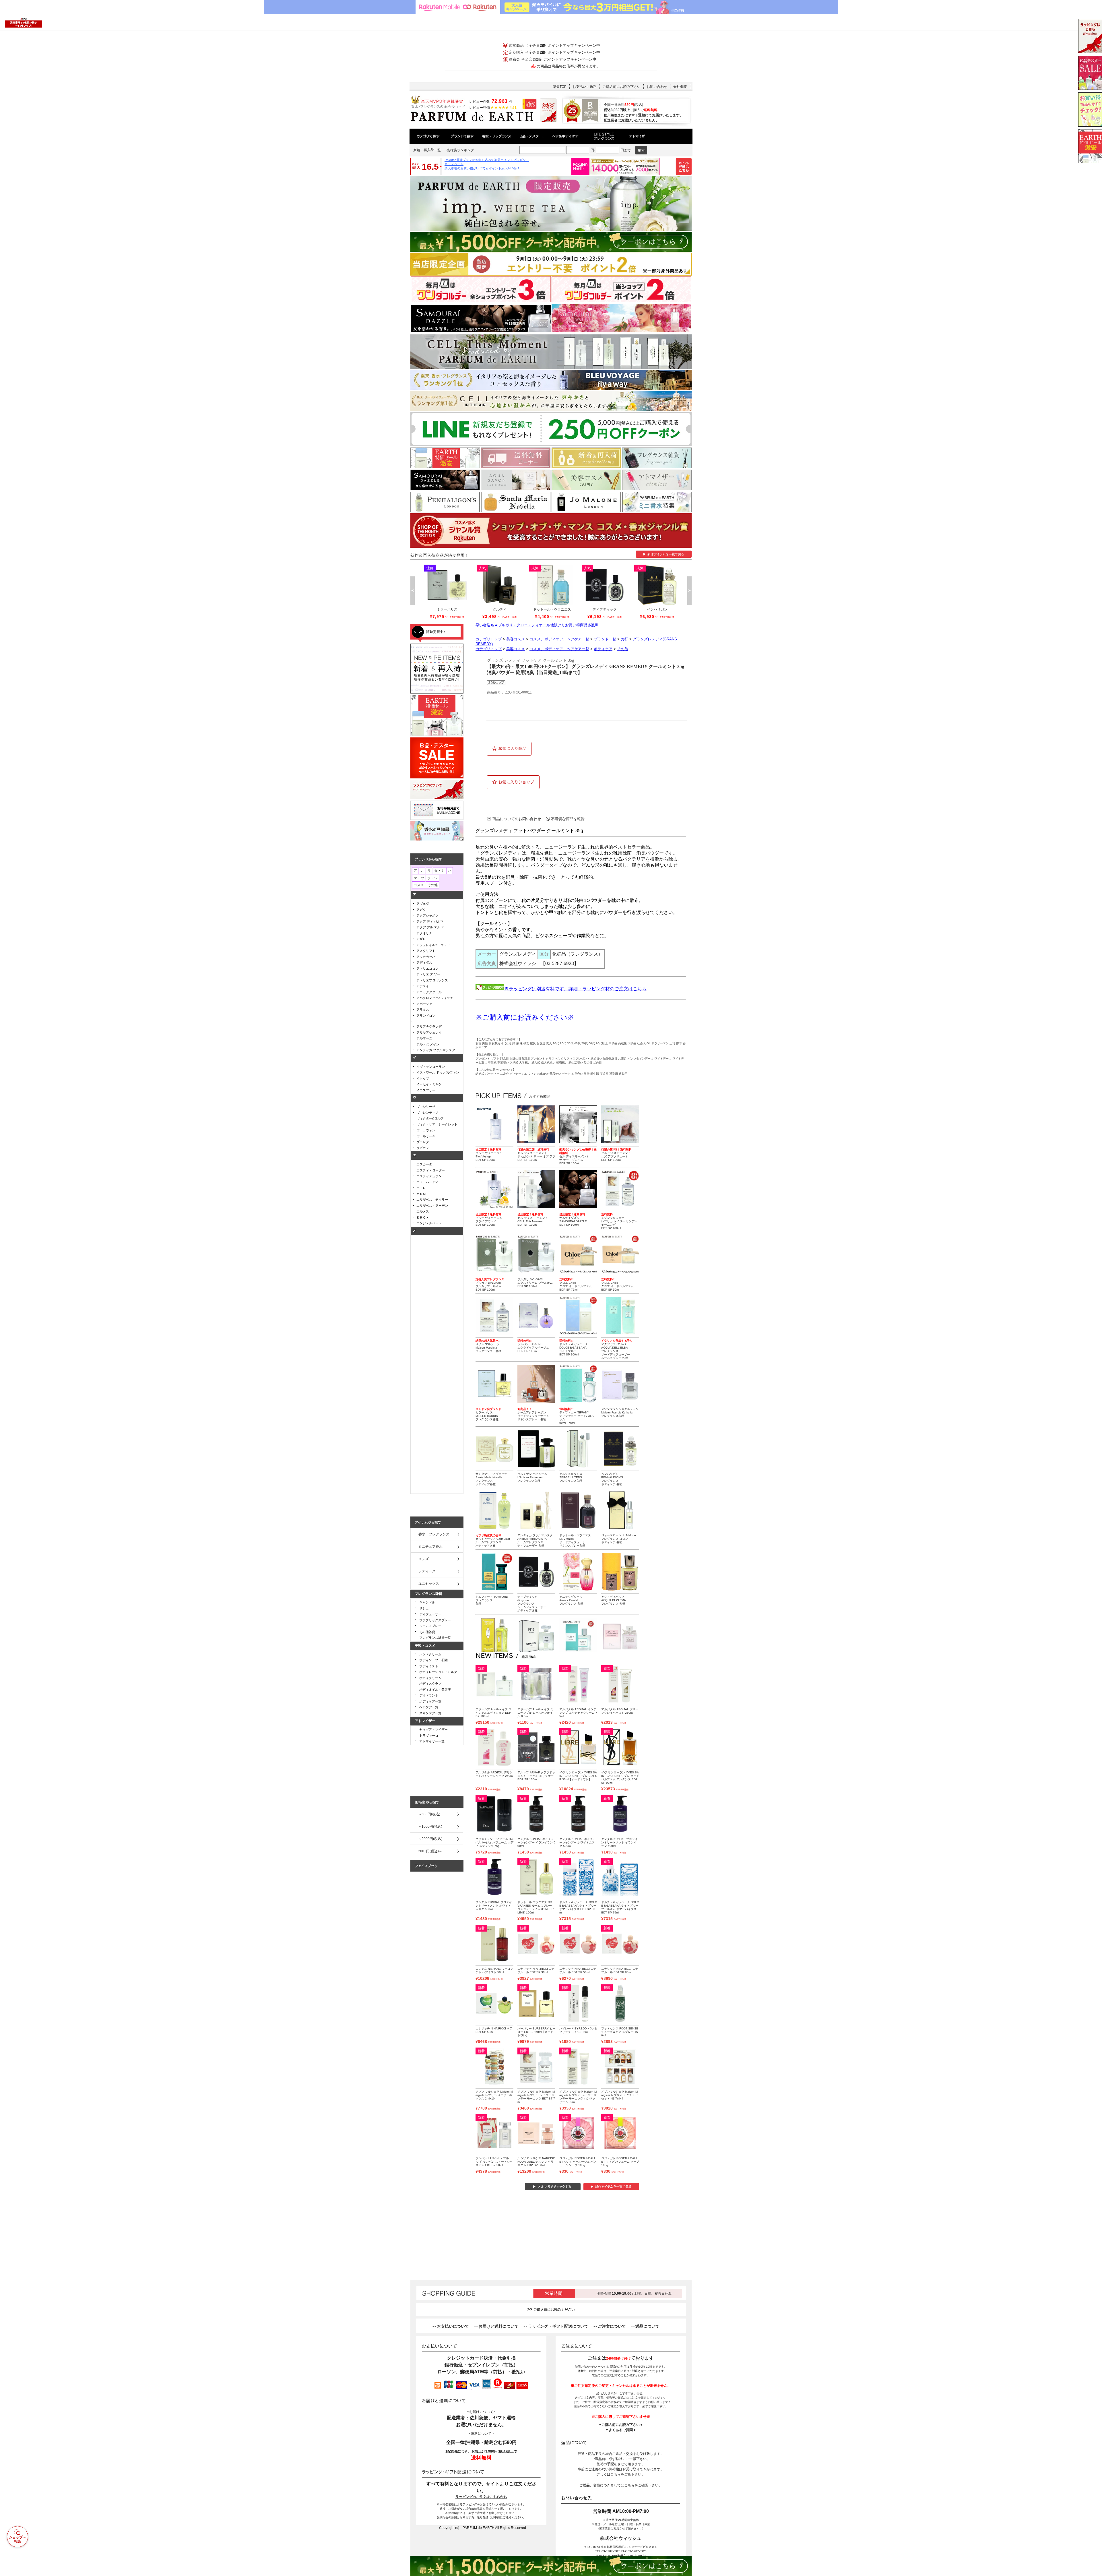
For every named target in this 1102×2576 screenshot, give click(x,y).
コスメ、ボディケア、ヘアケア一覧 (559, 639)
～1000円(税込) (430, 1827)
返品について (647, 2326)
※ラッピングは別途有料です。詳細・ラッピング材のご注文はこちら (575, 989)
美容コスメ (516, 639)
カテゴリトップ (489, 639)
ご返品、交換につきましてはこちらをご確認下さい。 (621, 2485)
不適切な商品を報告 (568, 819)
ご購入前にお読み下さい (622, 87)
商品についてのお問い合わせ (517, 819)
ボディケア (603, 649)
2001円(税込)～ (430, 1851)
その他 (623, 649)
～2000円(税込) (430, 1839)
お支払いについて (453, 2326)
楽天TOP (560, 87)
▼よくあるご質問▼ (621, 2430)
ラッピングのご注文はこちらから (481, 2497)
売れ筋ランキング (460, 150)
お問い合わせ (657, 87)
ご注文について (612, 2326)
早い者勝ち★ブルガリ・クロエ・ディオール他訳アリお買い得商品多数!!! (537, 625)
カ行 (624, 639)
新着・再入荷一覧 (427, 150)
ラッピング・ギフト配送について (558, 2326)
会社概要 (680, 87)
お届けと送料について (498, 2326)
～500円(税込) (429, 1814)
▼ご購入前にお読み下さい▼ (621, 2425)
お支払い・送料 (585, 87)
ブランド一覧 (605, 639)
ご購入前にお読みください (554, 2310)
